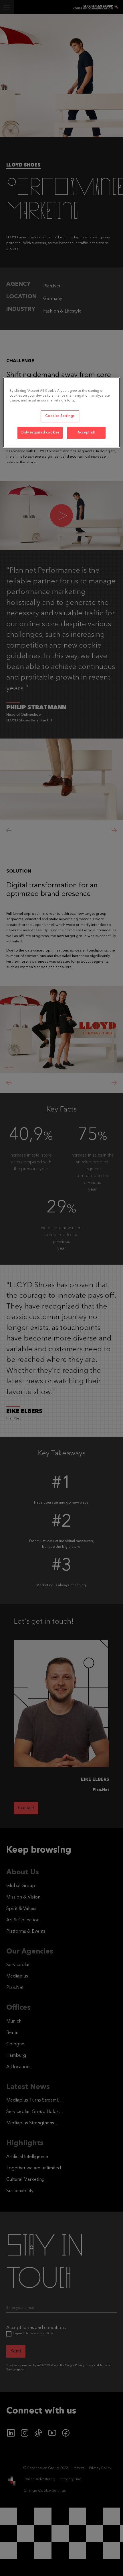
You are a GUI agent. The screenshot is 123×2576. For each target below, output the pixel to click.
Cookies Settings (60, 416)
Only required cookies (40, 433)
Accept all (86, 433)
